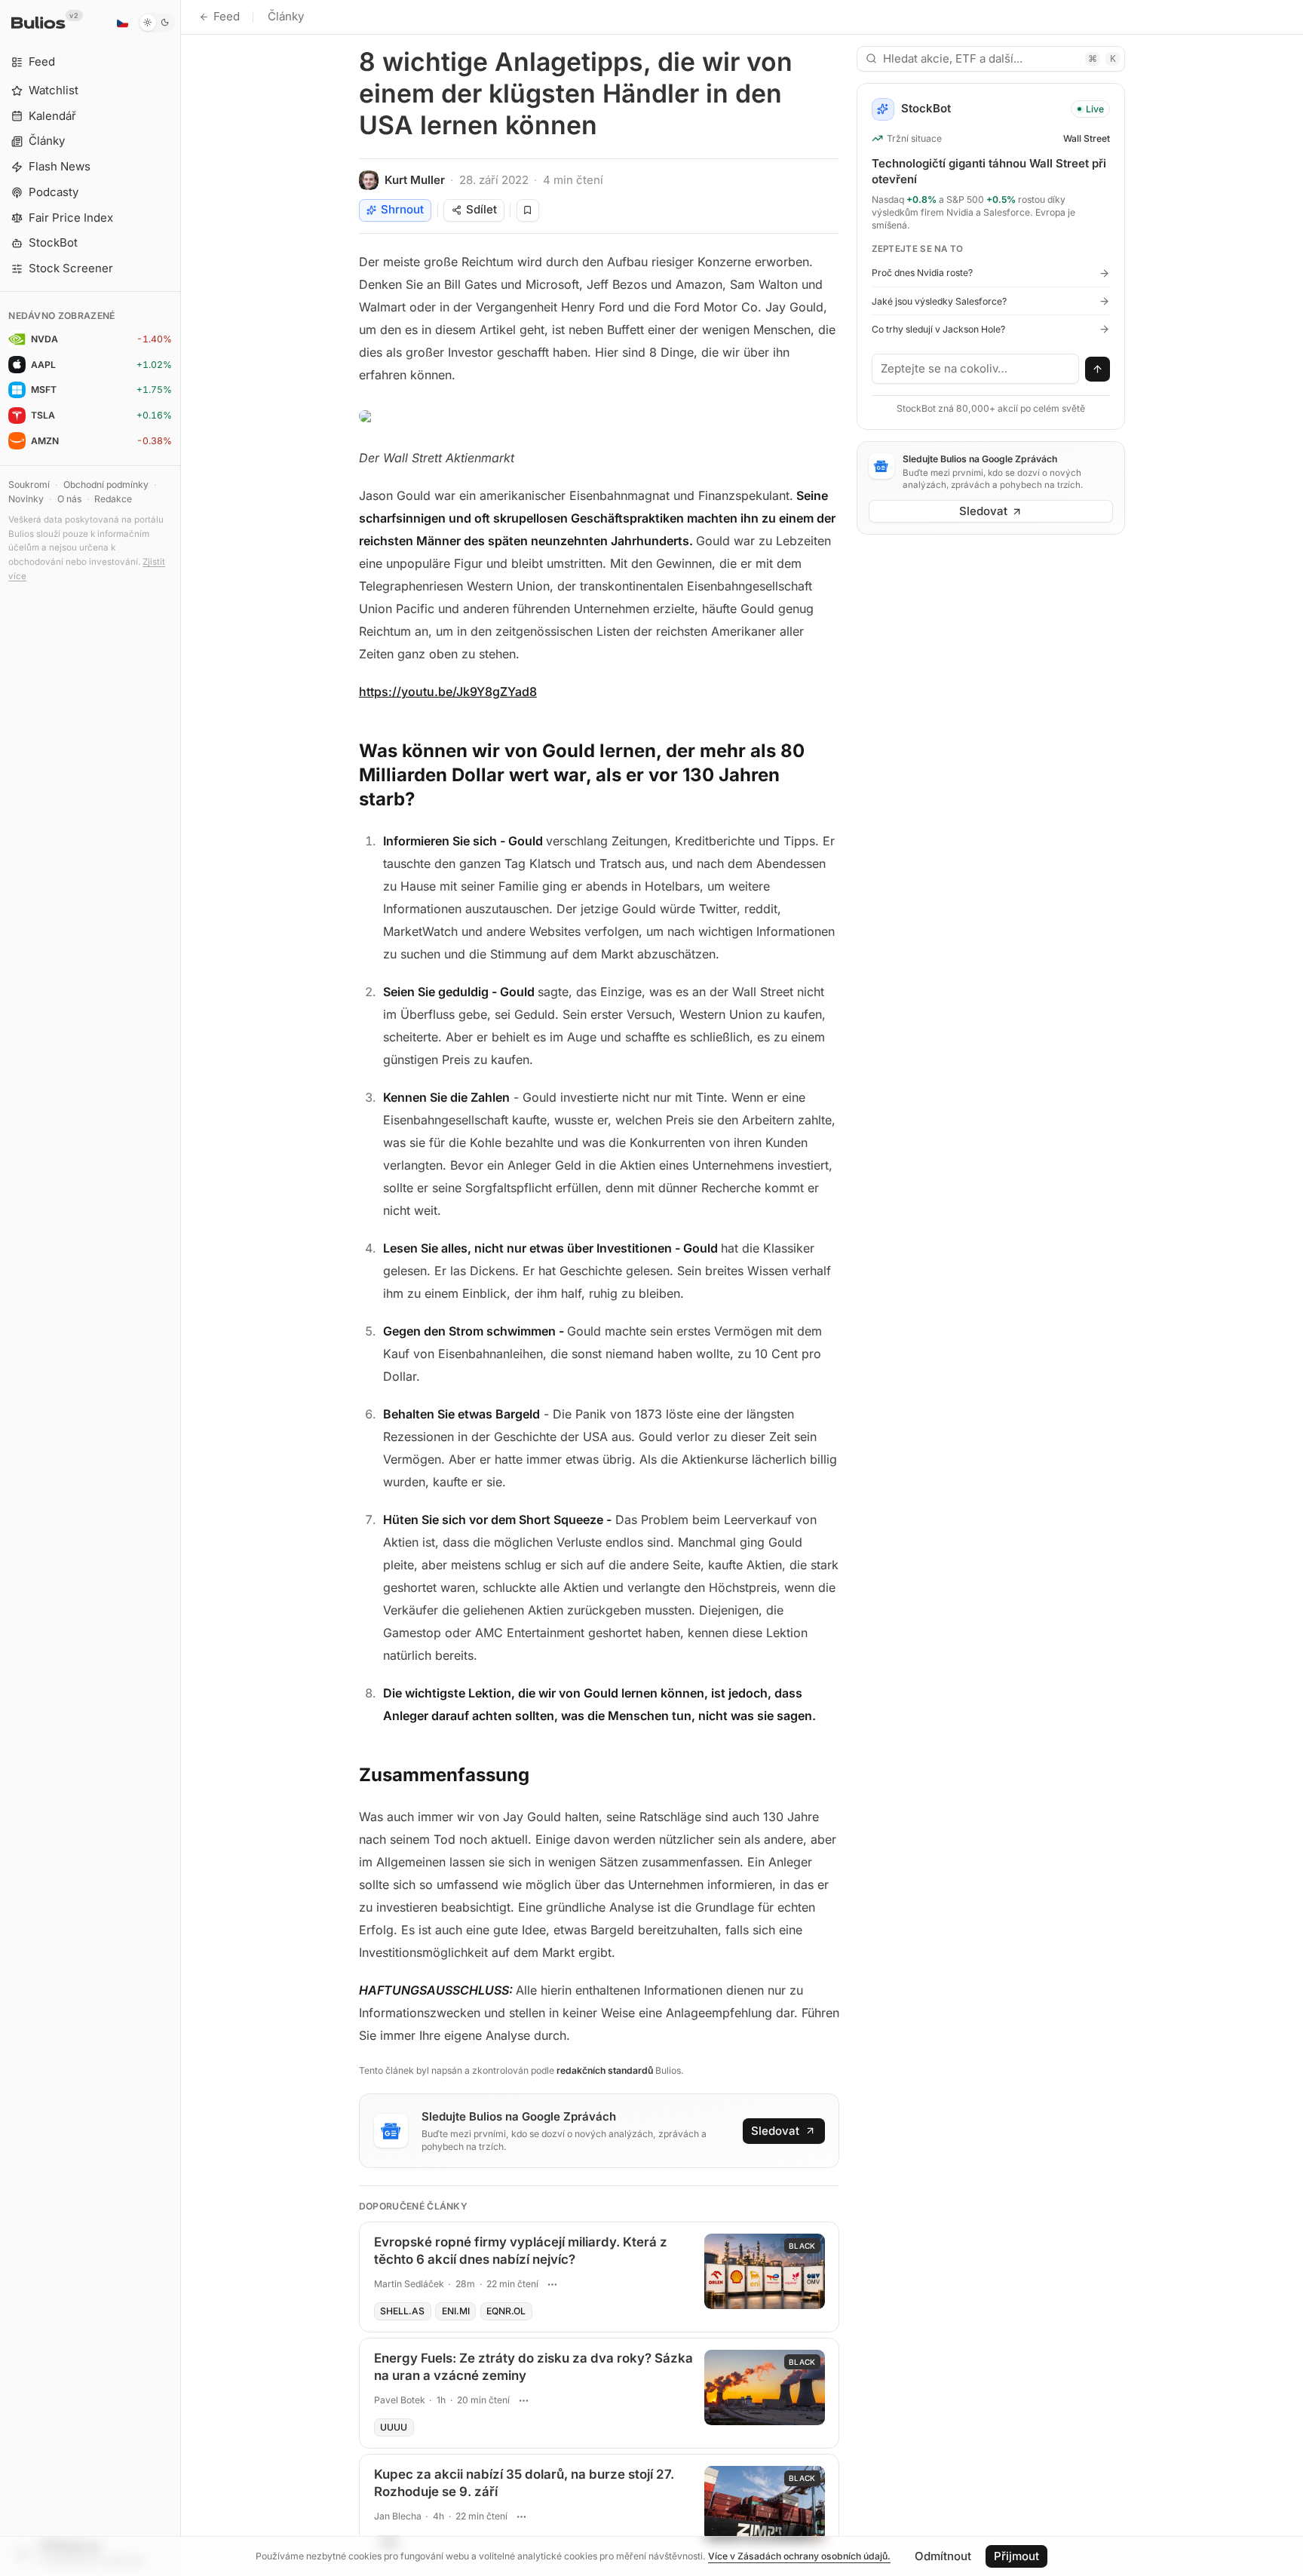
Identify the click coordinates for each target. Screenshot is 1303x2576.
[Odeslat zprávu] (1098, 370)
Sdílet (481, 209)
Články (286, 16)
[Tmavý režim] (156, 23)
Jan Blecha (398, 2516)
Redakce (113, 499)
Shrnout (402, 209)
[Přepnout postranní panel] (181, 1288)
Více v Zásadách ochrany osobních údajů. (799, 2556)
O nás (69, 499)
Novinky (26, 499)
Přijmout (1016, 2556)
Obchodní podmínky (106, 485)
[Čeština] (122, 23)
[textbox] (976, 369)
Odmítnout (943, 2556)
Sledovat (775, 2131)
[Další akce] (553, 2284)
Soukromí (29, 485)
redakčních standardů (605, 2070)
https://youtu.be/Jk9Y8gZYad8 (448, 692)
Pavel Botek (400, 2400)
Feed (227, 16)
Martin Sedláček (409, 2284)
